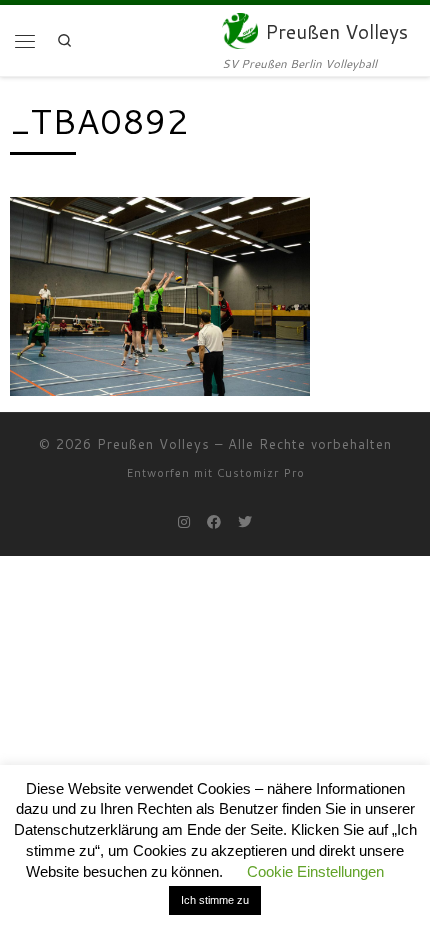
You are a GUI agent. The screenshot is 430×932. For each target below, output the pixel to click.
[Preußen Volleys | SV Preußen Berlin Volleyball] (240, 28)
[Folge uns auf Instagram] (184, 523)
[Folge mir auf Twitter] (245, 523)
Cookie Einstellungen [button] (315, 871)
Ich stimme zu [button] (215, 900)
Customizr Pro (261, 473)
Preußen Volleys (153, 444)
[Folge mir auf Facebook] (214, 523)
